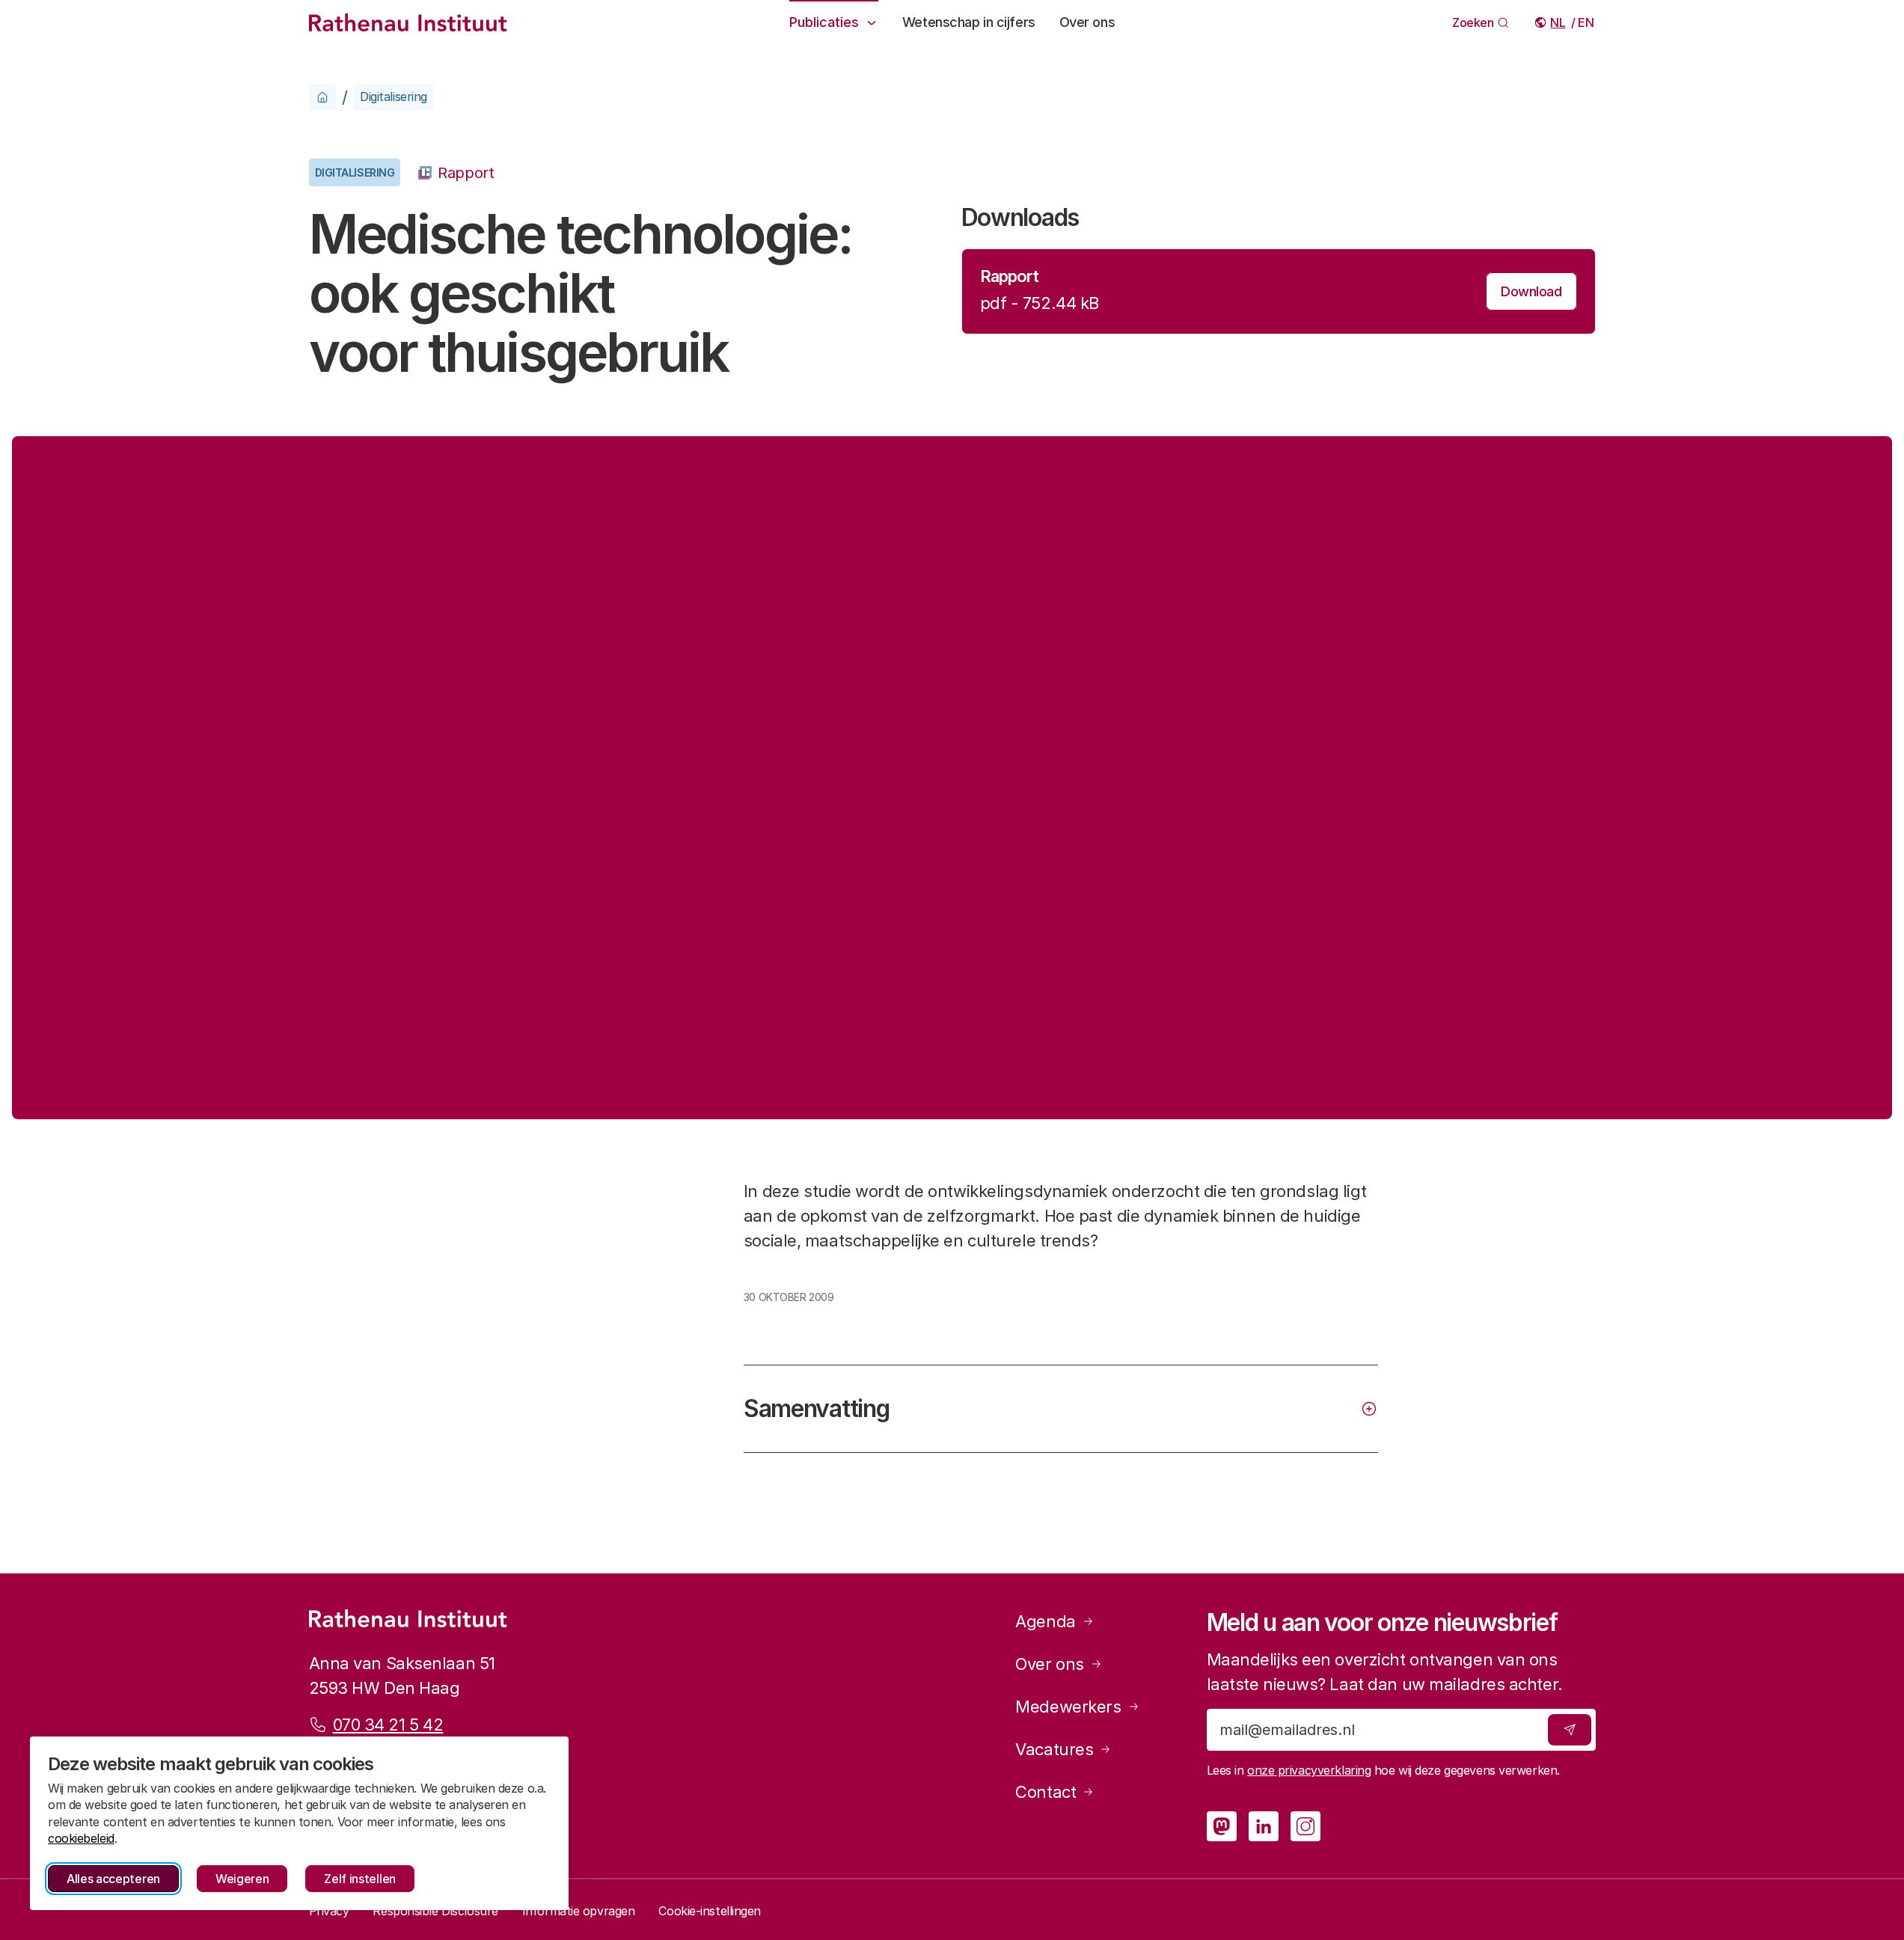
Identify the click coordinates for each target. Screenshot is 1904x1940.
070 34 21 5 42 (388, 1725)
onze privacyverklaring (1309, 1770)
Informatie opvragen (579, 1911)
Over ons (1087, 22)
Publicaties (824, 22)
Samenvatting (817, 1408)
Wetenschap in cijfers (969, 22)
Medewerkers (1068, 1707)
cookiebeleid (81, 1838)
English (1586, 22)
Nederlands (1559, 22)
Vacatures (1054, 1749)
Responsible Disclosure (435, 1911)
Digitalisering (394, 97)
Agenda (1045, 1621)
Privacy (329, 1911)
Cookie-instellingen (710, 1911)
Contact (1046, 1792)
